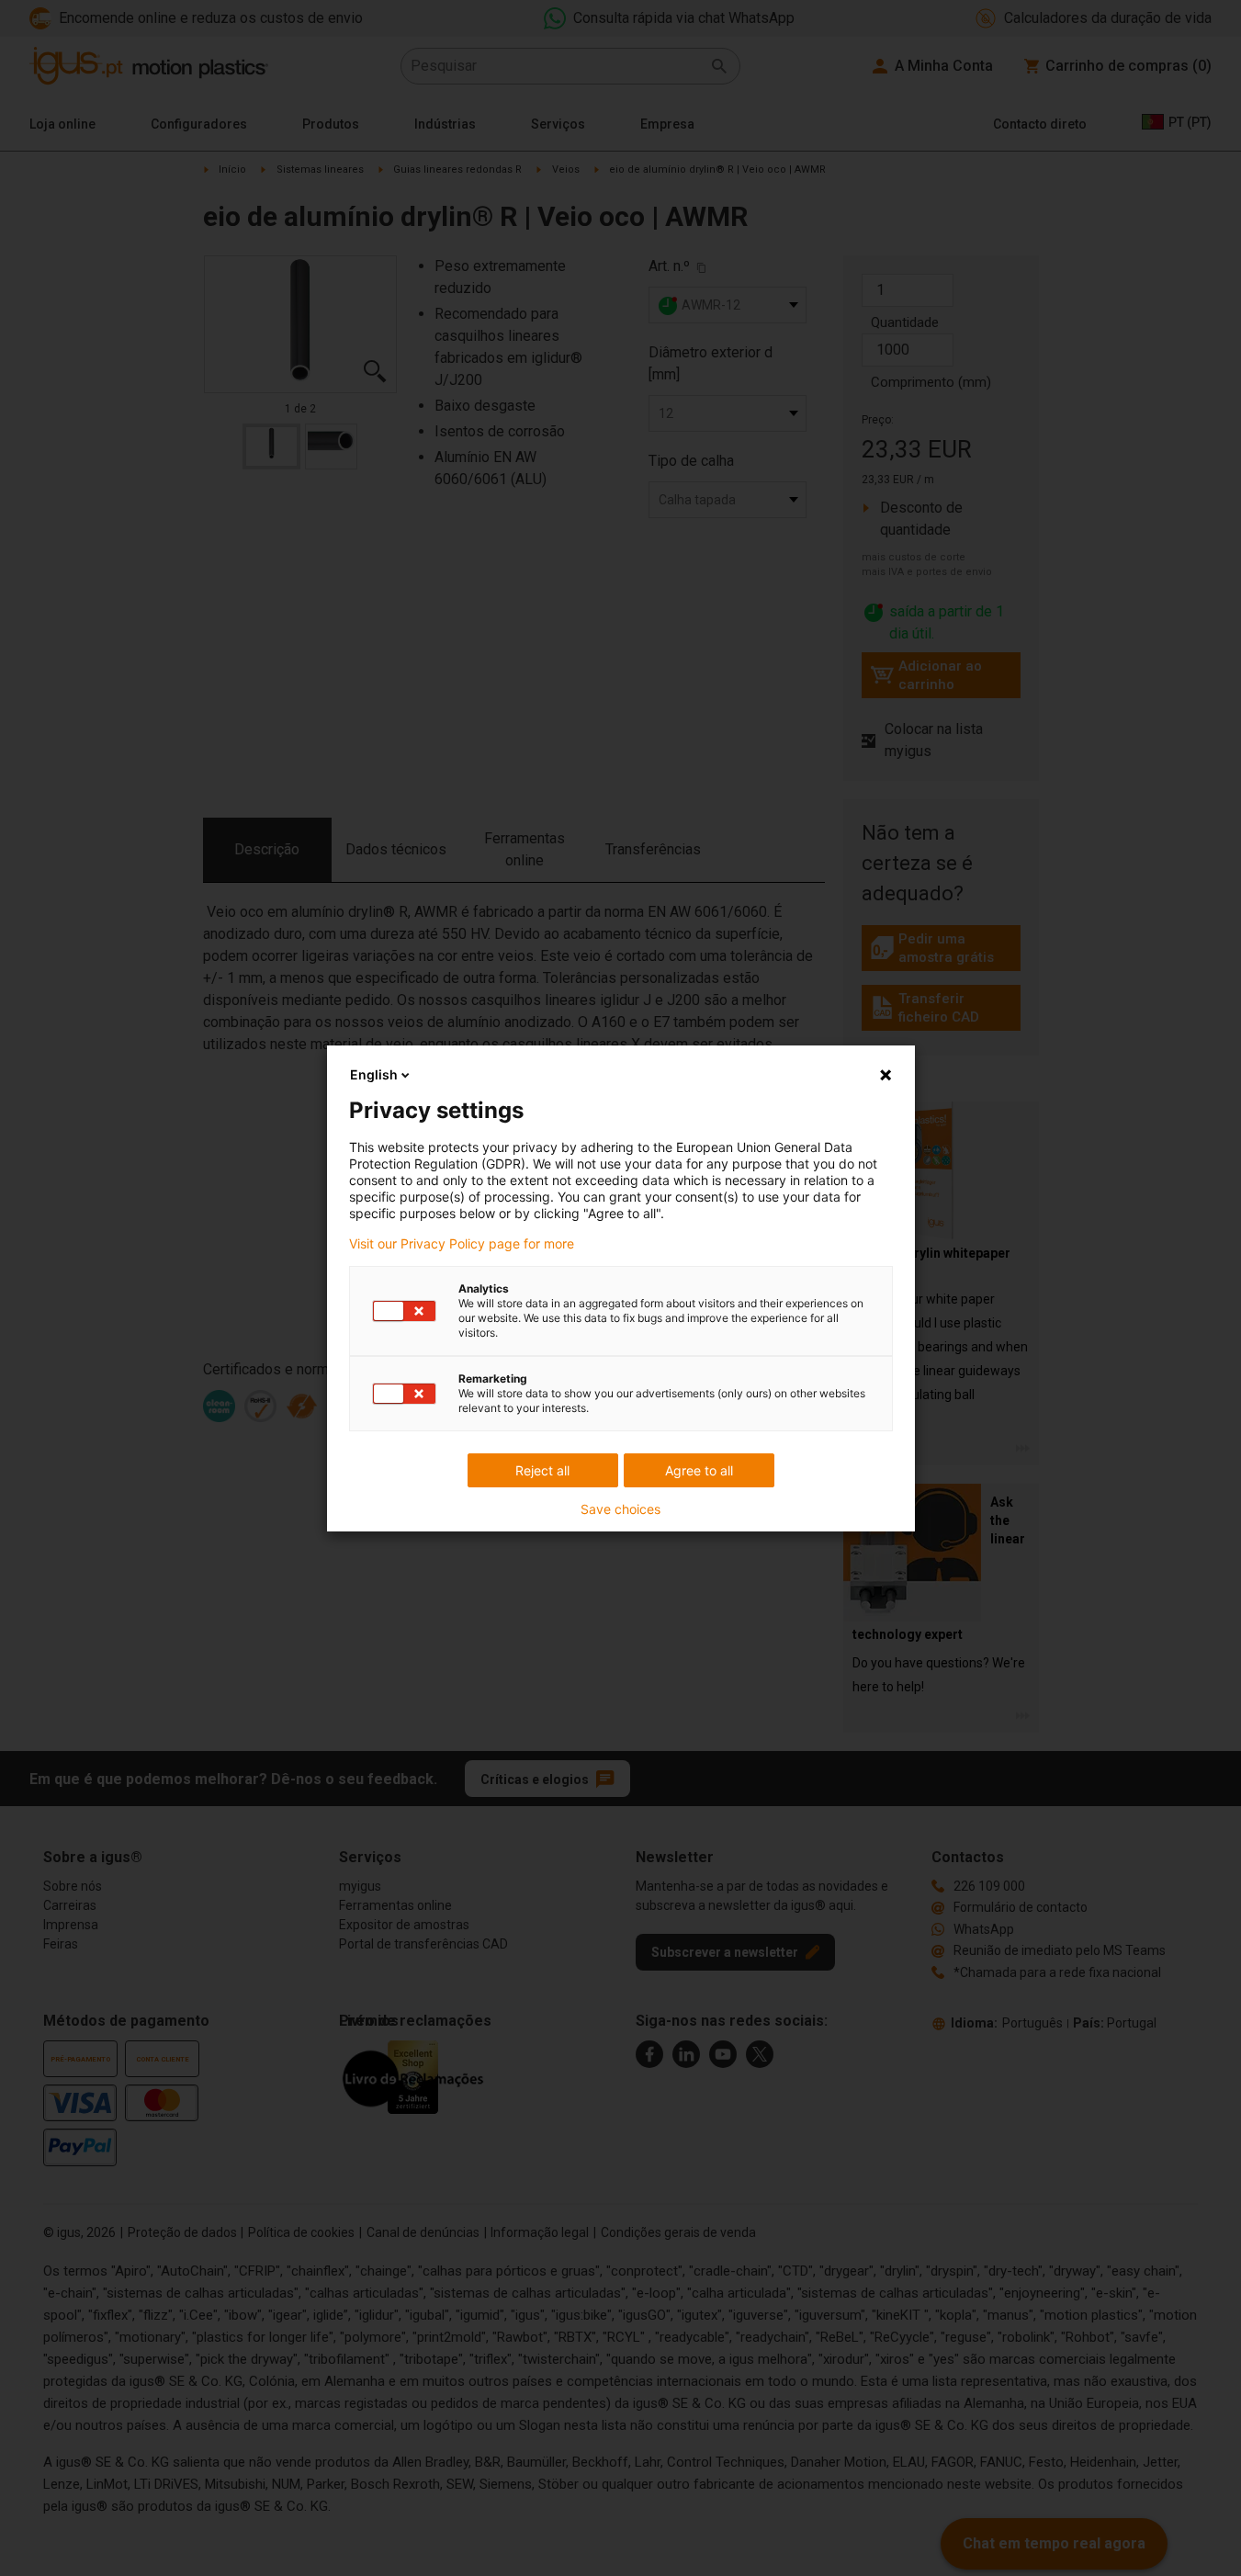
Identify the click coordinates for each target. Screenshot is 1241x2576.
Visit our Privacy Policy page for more (462, 1244)
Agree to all (699, 1470)
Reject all (542, 1470)
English (374, 1074)
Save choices (620, 1509)
